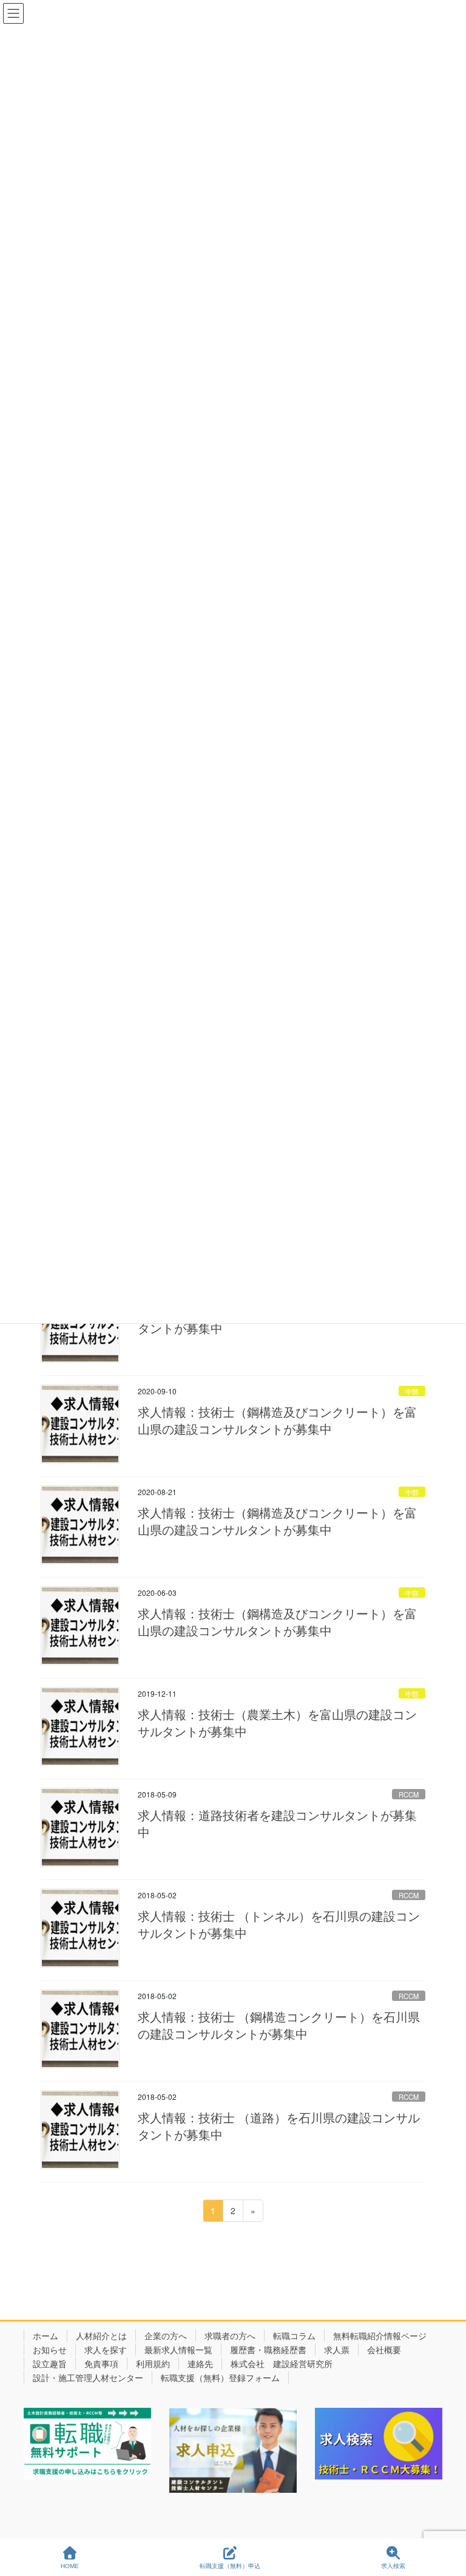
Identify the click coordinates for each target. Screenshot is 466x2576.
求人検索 (393, 2566)
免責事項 (101, 2363)
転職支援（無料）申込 (230, 2566)
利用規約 (153, 2363)
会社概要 (384, 2349)
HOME (70, 2566)
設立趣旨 (50, 2363)
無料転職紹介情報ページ (380, 2336)
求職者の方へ (230, 2336)
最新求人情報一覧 (178, 2349)
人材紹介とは (101, 2336)
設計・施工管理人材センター (88, 2377)
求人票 (337, 2349)
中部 (412, 1391)
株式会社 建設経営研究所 (282, 2363)
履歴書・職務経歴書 (268, 2349)
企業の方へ (166, 2336)
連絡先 (200, 2363)
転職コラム (294, 2336)
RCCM (409, 1794)
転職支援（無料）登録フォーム (220, 2377)
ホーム (46, 2336)
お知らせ (50, 2349)
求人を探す (106, 2349)
